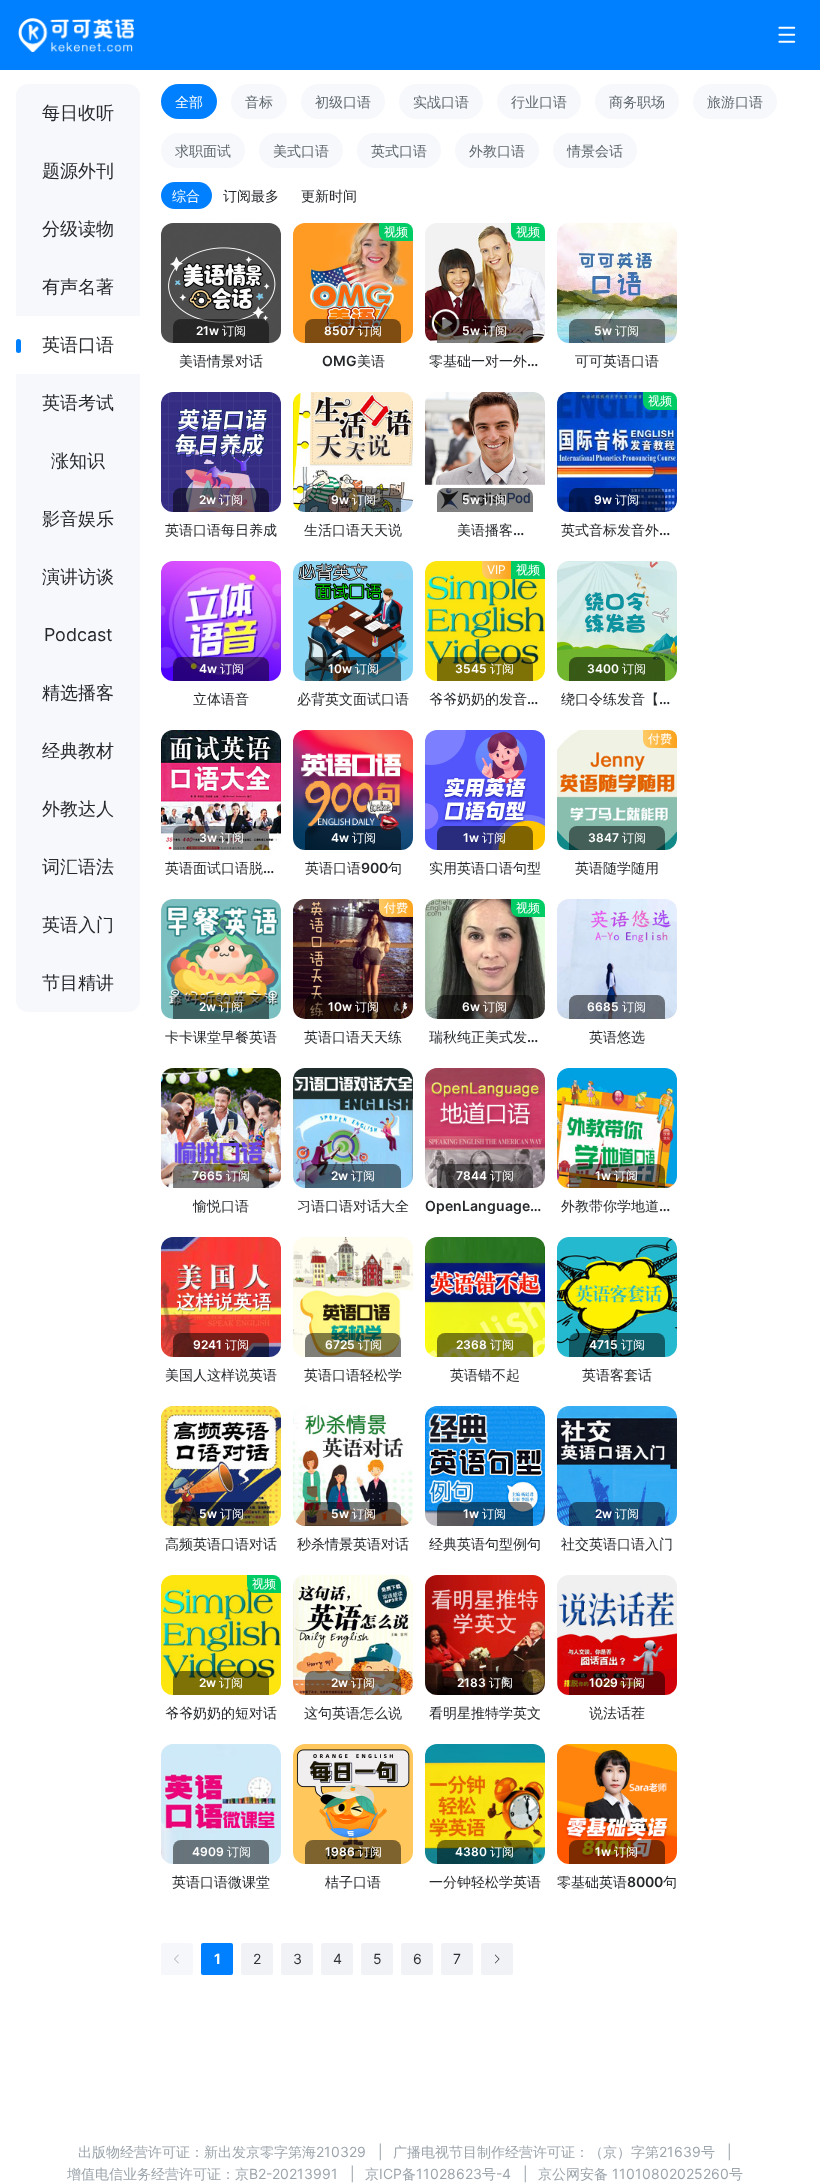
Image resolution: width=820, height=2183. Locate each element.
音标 (259, 101)
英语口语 (78, 344)
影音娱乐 (78, 518)
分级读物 (78, 228)
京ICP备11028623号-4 (438, 2173)
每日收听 (78, 112)
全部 (189, 101)
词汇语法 (78, 866)
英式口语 (399, 150)
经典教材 (78, 750)
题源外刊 (78, 170)
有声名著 (78, 286)
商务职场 (637, 101)
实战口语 (441, 101)
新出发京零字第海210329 (285, 2151)
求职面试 (203, 150)
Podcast (78, 634)
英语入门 (78, 924)
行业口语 (539, 101)
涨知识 (78, 460)
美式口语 (301, 150)
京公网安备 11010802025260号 (640, 2173)
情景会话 (595, 150)
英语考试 (78, 402)
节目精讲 (78, 982)
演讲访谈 (78, 576)
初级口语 (343, 101)
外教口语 (497, 150)
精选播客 (78, 692)
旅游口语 (735, 101)
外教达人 (78, 808)
